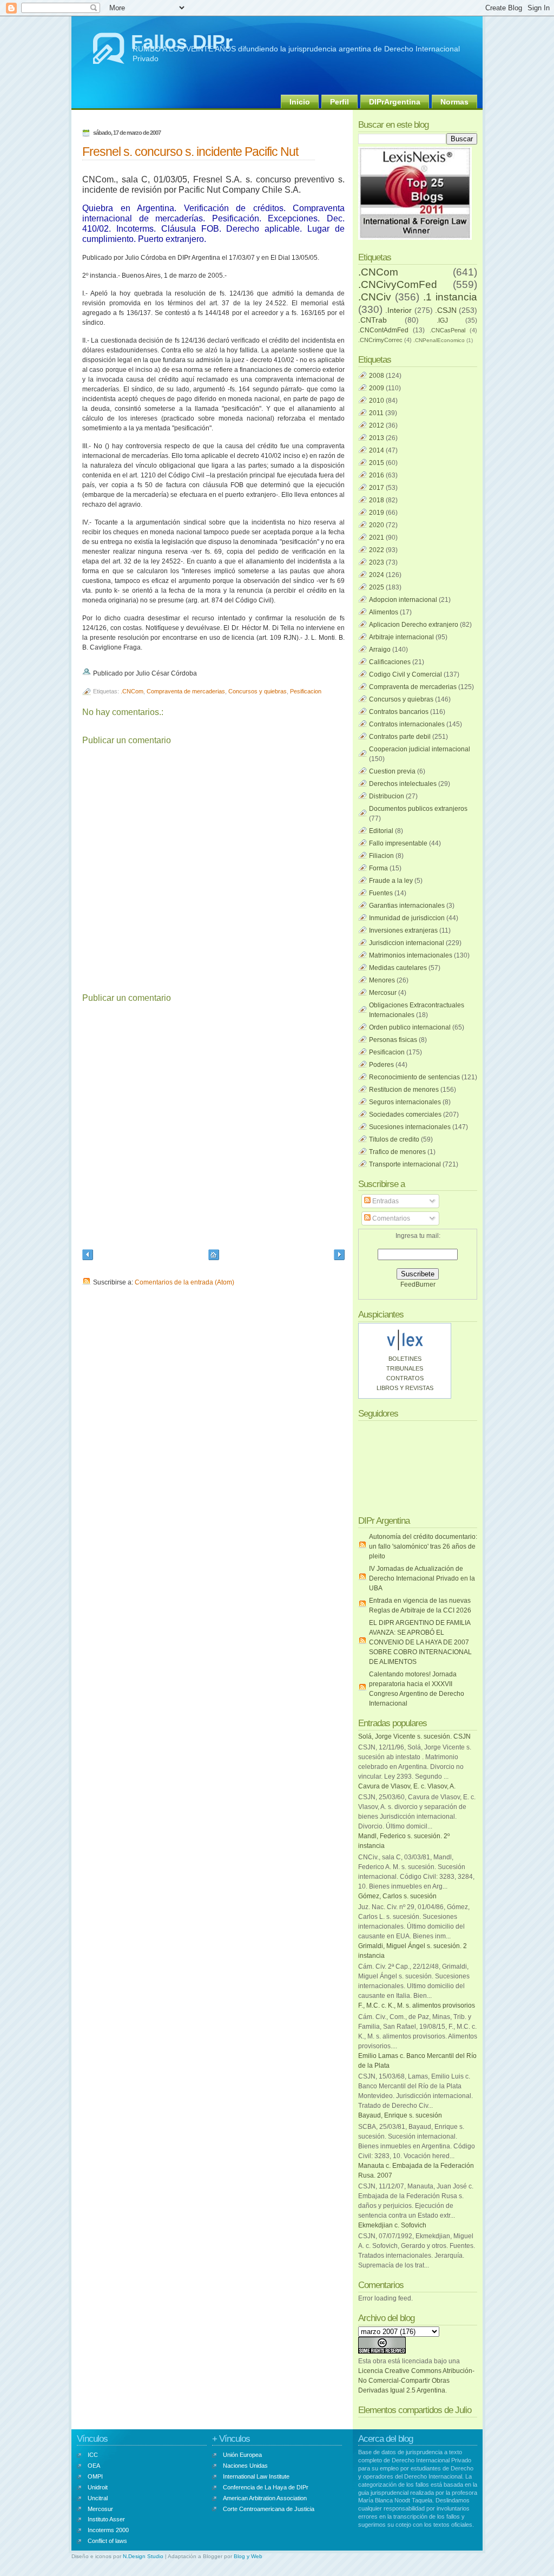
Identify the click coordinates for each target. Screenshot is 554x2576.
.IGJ (442, 320)
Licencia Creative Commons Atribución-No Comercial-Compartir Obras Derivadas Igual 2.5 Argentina (416, 2381)
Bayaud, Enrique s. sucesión (400, 2115)
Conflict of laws (107, 2541)
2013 (377, 438)
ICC (93, 2455)
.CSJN (446, 310)
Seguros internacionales (405, 1102)
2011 (376, 413)
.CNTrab (372, 320)
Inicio (300, 102)
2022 (377, 550)
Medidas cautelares (398, 968)
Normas (454, 102)
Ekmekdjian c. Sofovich (392, 2225)
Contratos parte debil (400, 737)
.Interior (398, 310)
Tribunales (405, 1368)
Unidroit (98, 2487)
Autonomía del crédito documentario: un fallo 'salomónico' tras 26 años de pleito (423, 1546)
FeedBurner (418, 1284)
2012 (377, 425)
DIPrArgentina (395, 102)
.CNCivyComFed (398, 284)
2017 (377, 488)
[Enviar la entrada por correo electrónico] (199, 673)
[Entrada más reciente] (88, 1256)
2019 (377, 513)
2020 (377, 525)
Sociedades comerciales (405, 1115)
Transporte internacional (405, 1164)
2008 (377, 376)
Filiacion (381, 856)
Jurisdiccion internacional (407, 943)
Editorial (381, 831)
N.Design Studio (143, 2556)
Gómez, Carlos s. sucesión (397, 1896)
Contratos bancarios (399, 712)
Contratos (405, 1378)
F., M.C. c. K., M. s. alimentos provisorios (417, 2005)
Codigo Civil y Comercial (405, 674)
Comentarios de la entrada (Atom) (184, 1282)
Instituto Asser (106, 2519)
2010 (377, 401)
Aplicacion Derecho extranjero (414, 625)
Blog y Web (248, 2556)
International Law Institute (256, 2476)
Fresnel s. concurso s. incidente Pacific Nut (190, 152)
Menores (382, 980)
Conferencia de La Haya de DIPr (266, 2487)
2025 (377, 587)
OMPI (95, 2476)
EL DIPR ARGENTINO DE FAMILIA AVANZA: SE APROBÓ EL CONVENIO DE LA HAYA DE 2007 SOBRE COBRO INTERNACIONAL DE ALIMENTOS (420, 1642)
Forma (378, 868)
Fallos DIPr (182, 42)
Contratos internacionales (407, 724)
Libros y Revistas (405, 1388)
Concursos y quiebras (258, 691)
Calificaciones (390, 662)
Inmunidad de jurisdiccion (407, 918)
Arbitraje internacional (401, 637)
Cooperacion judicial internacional (420, 749)
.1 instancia (450, 297)
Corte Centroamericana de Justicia (269, 2509)
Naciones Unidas (245, 2466)
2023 (377, 562)
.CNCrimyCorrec (380, 340)
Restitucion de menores (404, 1090)
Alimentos (384, 612)
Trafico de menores (397, 1152)
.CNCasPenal (447, 330)
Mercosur (383, 993)
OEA (94, 2466)
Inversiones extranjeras (403, 930)
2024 (377, 575)
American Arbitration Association (265, 2498)
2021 (377, 538)
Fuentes (381, 893)
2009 (377, 388)
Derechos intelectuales (403, 784)
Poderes (381, 1065)
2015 (377, 463)
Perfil (339, 102)
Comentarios (390, 1218)
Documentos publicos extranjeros (418, 809)
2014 (377, 450)
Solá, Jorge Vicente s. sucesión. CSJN (414, 1736)
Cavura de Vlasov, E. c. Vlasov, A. (407, 1786)
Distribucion (387, 796)
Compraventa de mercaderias (186, 691)
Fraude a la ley (391, 881)
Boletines (405, 1359)
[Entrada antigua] (339, 1256)
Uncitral (98, 2498)
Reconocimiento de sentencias (414, 1077)
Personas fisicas (393, 1040)
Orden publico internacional (410, 1027)
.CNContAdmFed (383, 330)
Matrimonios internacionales (411, 955)
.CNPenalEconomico (439, 340)
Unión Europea (242, 2455)
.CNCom (132, 691)
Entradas (385, 1201)
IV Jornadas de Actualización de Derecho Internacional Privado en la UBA (422, 1578)
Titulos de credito (394, 1139)
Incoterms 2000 (108, 2530)
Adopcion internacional (403, 600)
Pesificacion (306, 691)
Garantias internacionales (407, 906)
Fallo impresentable (398, 843)
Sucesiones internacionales (410, 1127)
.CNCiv (375, 297)
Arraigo (380, 650)
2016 (377, 475)
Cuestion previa (392, 771)
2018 (377, 500)
